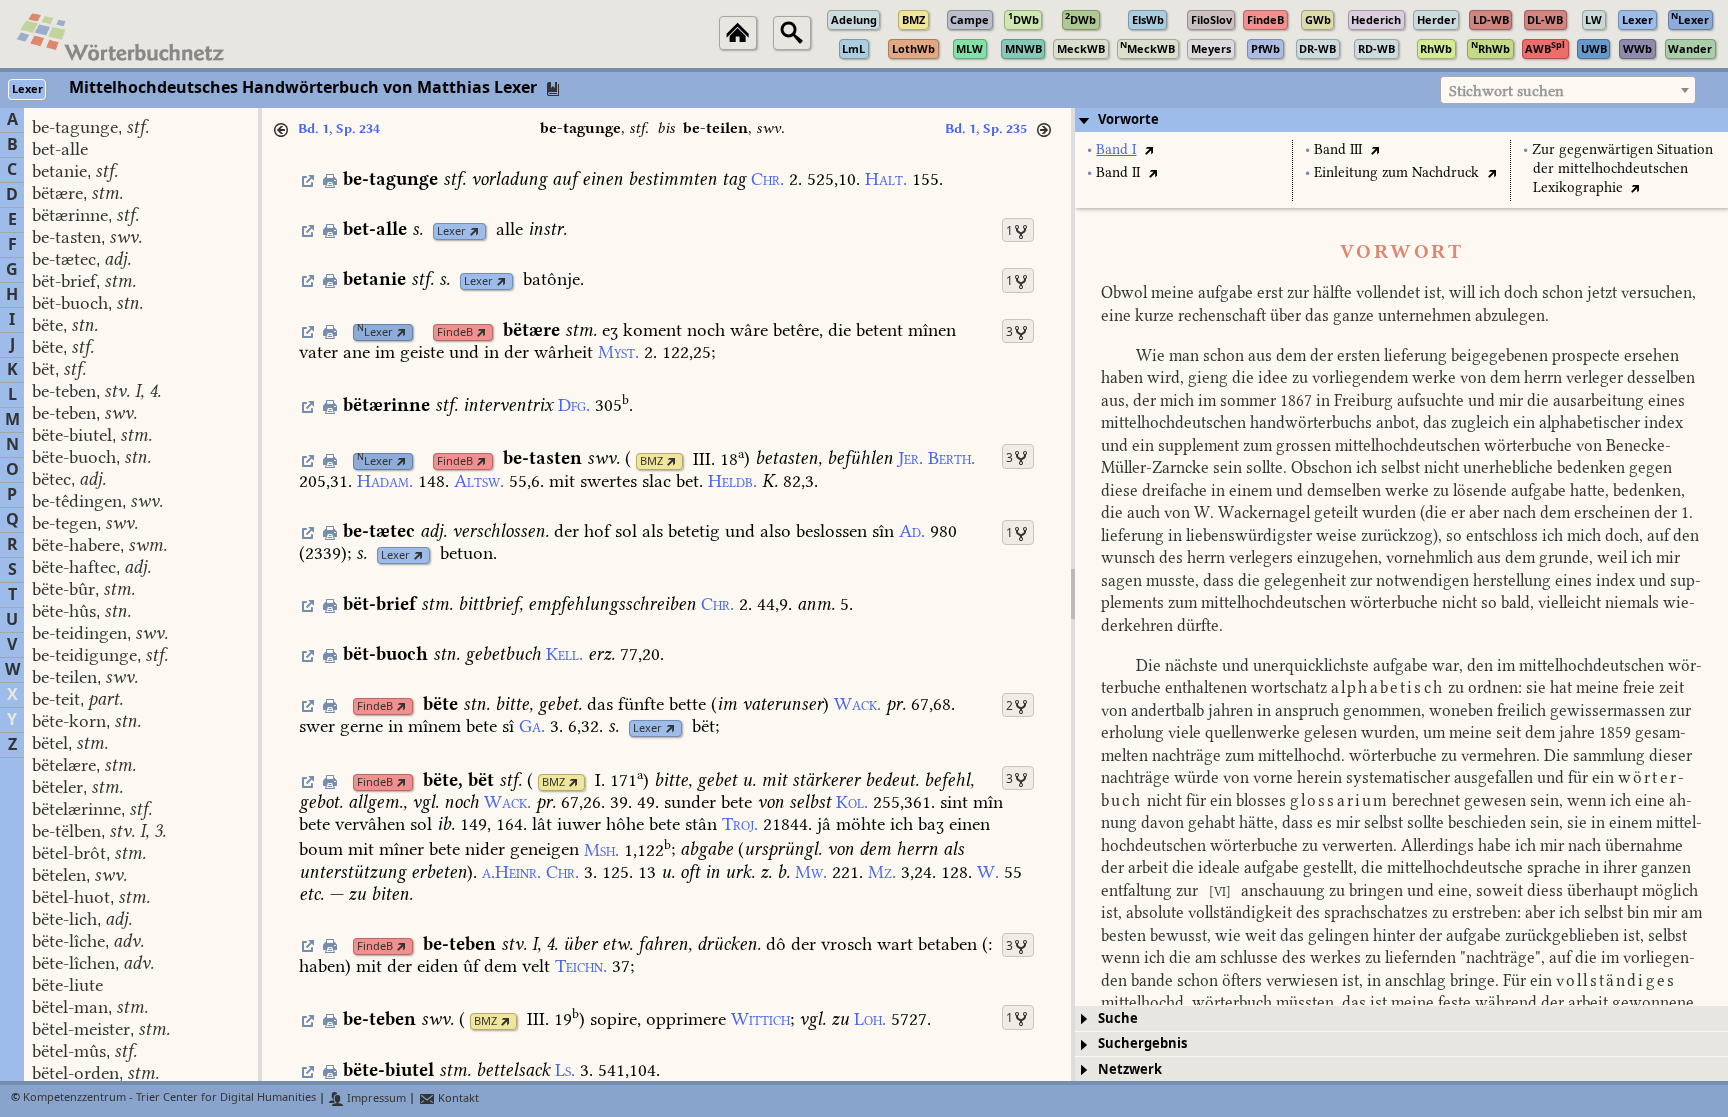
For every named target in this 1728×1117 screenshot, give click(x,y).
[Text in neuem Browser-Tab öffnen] (1148, 149)
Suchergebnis (1142, 1043)
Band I (1116, 149)
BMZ (651, 461)
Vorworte (1128, 119)
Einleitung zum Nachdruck (1396, 172)
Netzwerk (1130, 1069)
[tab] (1401, 120)
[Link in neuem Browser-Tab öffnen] (474, 231)
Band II (1118, 172)
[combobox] (1568, 90)
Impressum (375, 1098)
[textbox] (1568, 91)
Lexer (451, 231)
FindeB (455, 332)
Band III (1338, 149)
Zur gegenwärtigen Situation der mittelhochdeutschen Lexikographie (1622, 168)
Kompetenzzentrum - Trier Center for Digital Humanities (169, 1098)
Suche (1118, 1018)
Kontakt (457, 1098)
